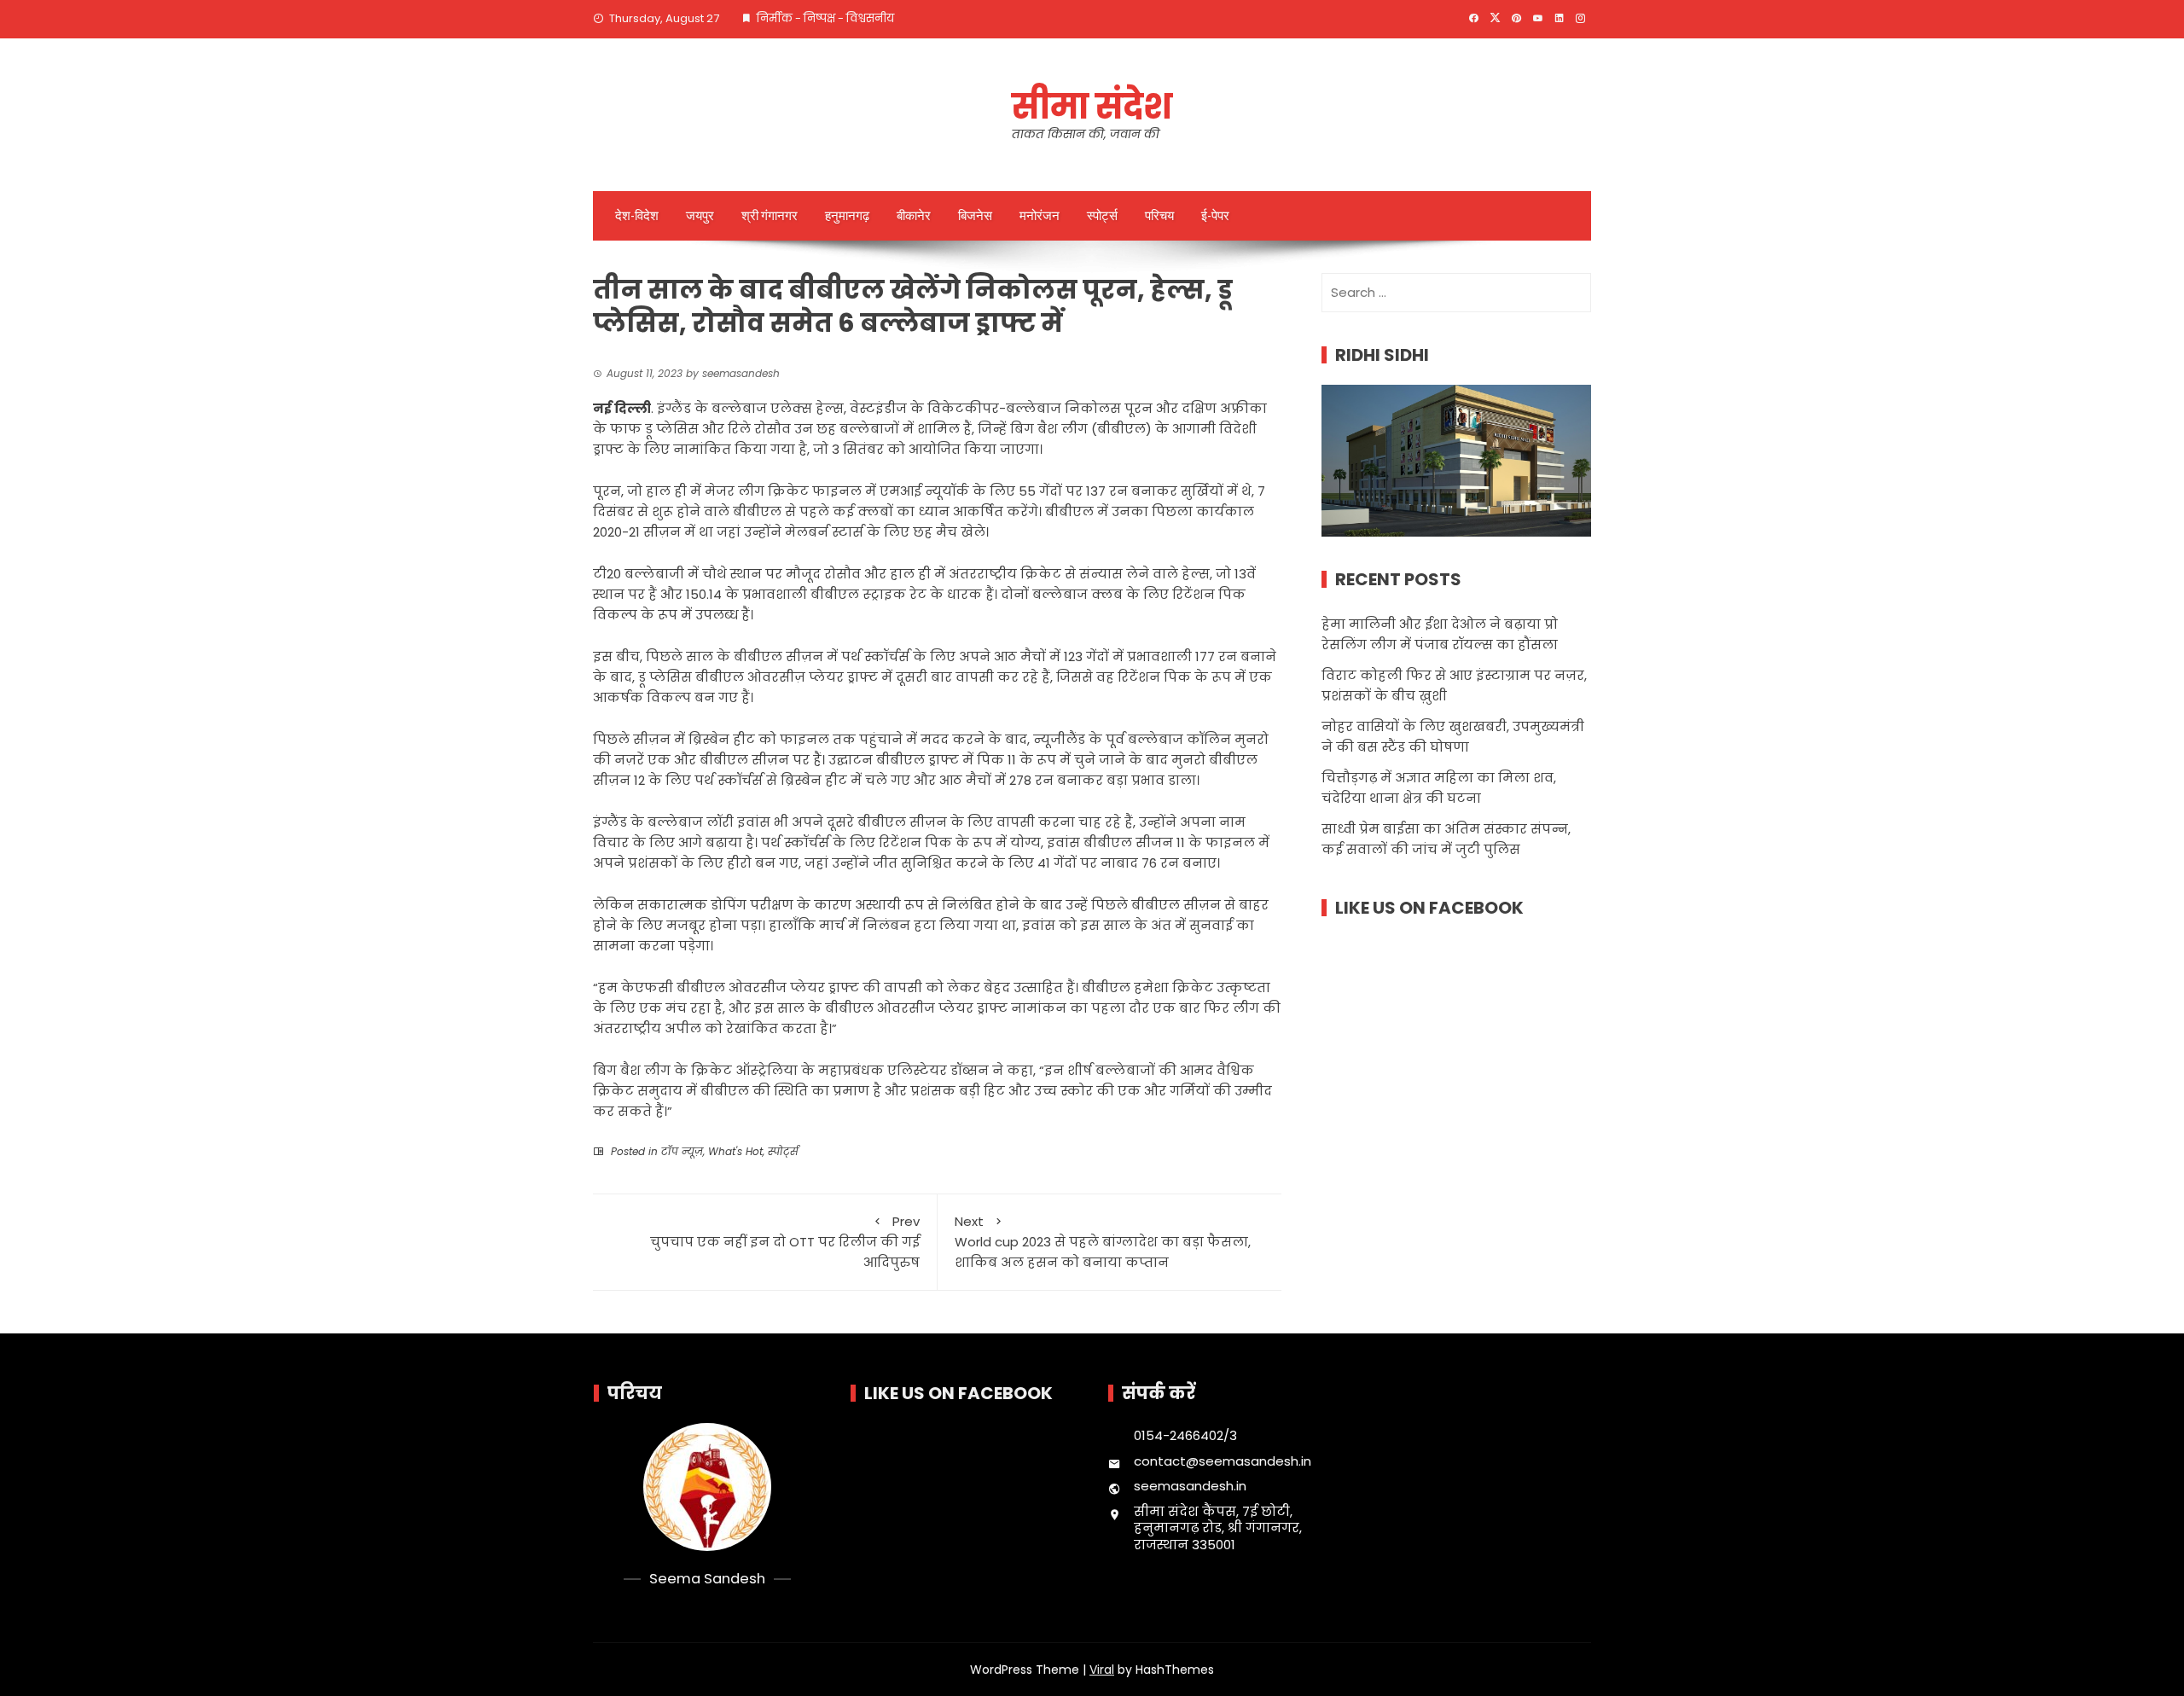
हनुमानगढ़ (847, 216)
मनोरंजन (1040, 216)
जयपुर (700, 216)
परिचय (1159, 216)
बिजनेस (975, 216)
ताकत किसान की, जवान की (1086, 134)
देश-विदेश (637, 216)
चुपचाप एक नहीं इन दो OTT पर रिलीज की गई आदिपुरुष (785, 1242)
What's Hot (735, 1151)
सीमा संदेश (1092, 107)
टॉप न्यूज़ (682, 1151)
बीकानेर (914, 216)
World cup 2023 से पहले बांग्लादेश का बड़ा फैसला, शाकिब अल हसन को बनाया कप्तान (1103, 1242)
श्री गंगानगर (770, 216)
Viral (1102, 1670)
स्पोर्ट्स (1102, 216)
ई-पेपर (1215, 216)
